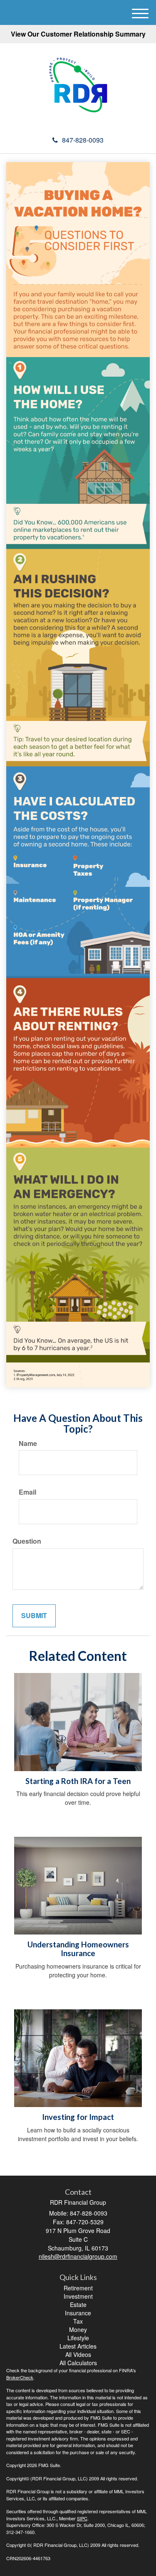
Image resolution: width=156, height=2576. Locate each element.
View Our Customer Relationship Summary (78, 34)
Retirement (78, 2288)
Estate (78, 2305)
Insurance (78, 2313)
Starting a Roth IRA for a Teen (78, 1781)
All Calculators (78, 2363)
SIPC (82, 2518)
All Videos (78, 2354)
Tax (78, 2321)
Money (78, 2329)
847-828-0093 (83, 140)
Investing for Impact (78, 2117)
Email (27, 1492)
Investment (78, 2296)
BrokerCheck (20, 2377)
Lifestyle (78, 2338)
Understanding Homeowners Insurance (78, 1949)
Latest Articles (78, 2346)
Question (27, 1541)
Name (28, 1443)
